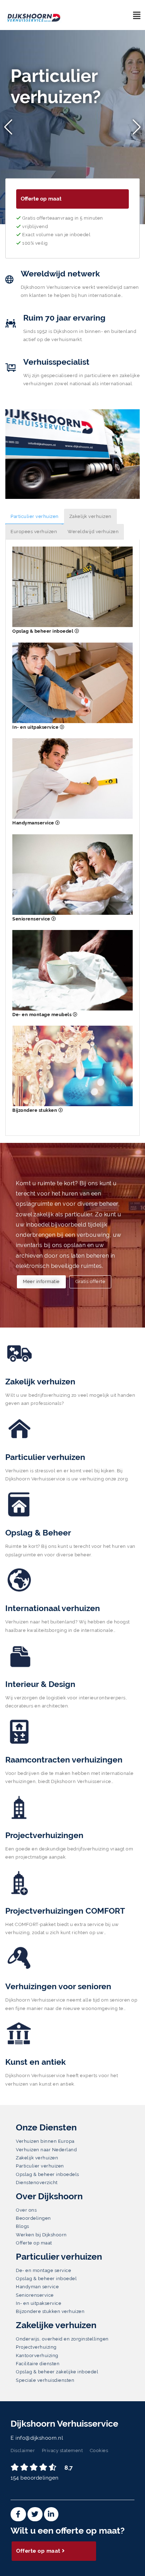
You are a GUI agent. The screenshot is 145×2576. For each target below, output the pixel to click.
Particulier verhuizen (35, 516)
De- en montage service (43, 2270)
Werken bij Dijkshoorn (41, 2235)
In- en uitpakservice (36, 727)
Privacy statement (62, 2450)
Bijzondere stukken (35, 1110)
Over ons (26, 2210)
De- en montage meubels (43, 1015)
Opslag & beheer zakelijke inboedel (57, 2372)
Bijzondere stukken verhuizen (50, 2311)
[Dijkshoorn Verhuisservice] (40, 11)
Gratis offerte (90, 1281)
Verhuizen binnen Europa (45, 2141)
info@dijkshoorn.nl (39, 2438)
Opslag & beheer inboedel (43, 631)
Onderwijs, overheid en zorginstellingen (62, 2339)
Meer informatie (41, 1281)
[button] (8, 127)
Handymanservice (34, 823)
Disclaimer (23, 2450)
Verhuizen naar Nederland (46, 2150)
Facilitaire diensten (38, 2364)
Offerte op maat (41, 199)
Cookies (99, 2450)
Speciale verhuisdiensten (45, 2380)
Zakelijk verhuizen (90, 516)
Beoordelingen (33, 2218)
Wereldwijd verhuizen (93, 532)
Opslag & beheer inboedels (48, 2174)
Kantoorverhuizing (37, 2356)
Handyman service (37, 2287)
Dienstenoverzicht (37, 2183)
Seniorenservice (32, 919)
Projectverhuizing (36, 2347)
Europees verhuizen (34, 532)
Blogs (23, 2226)
